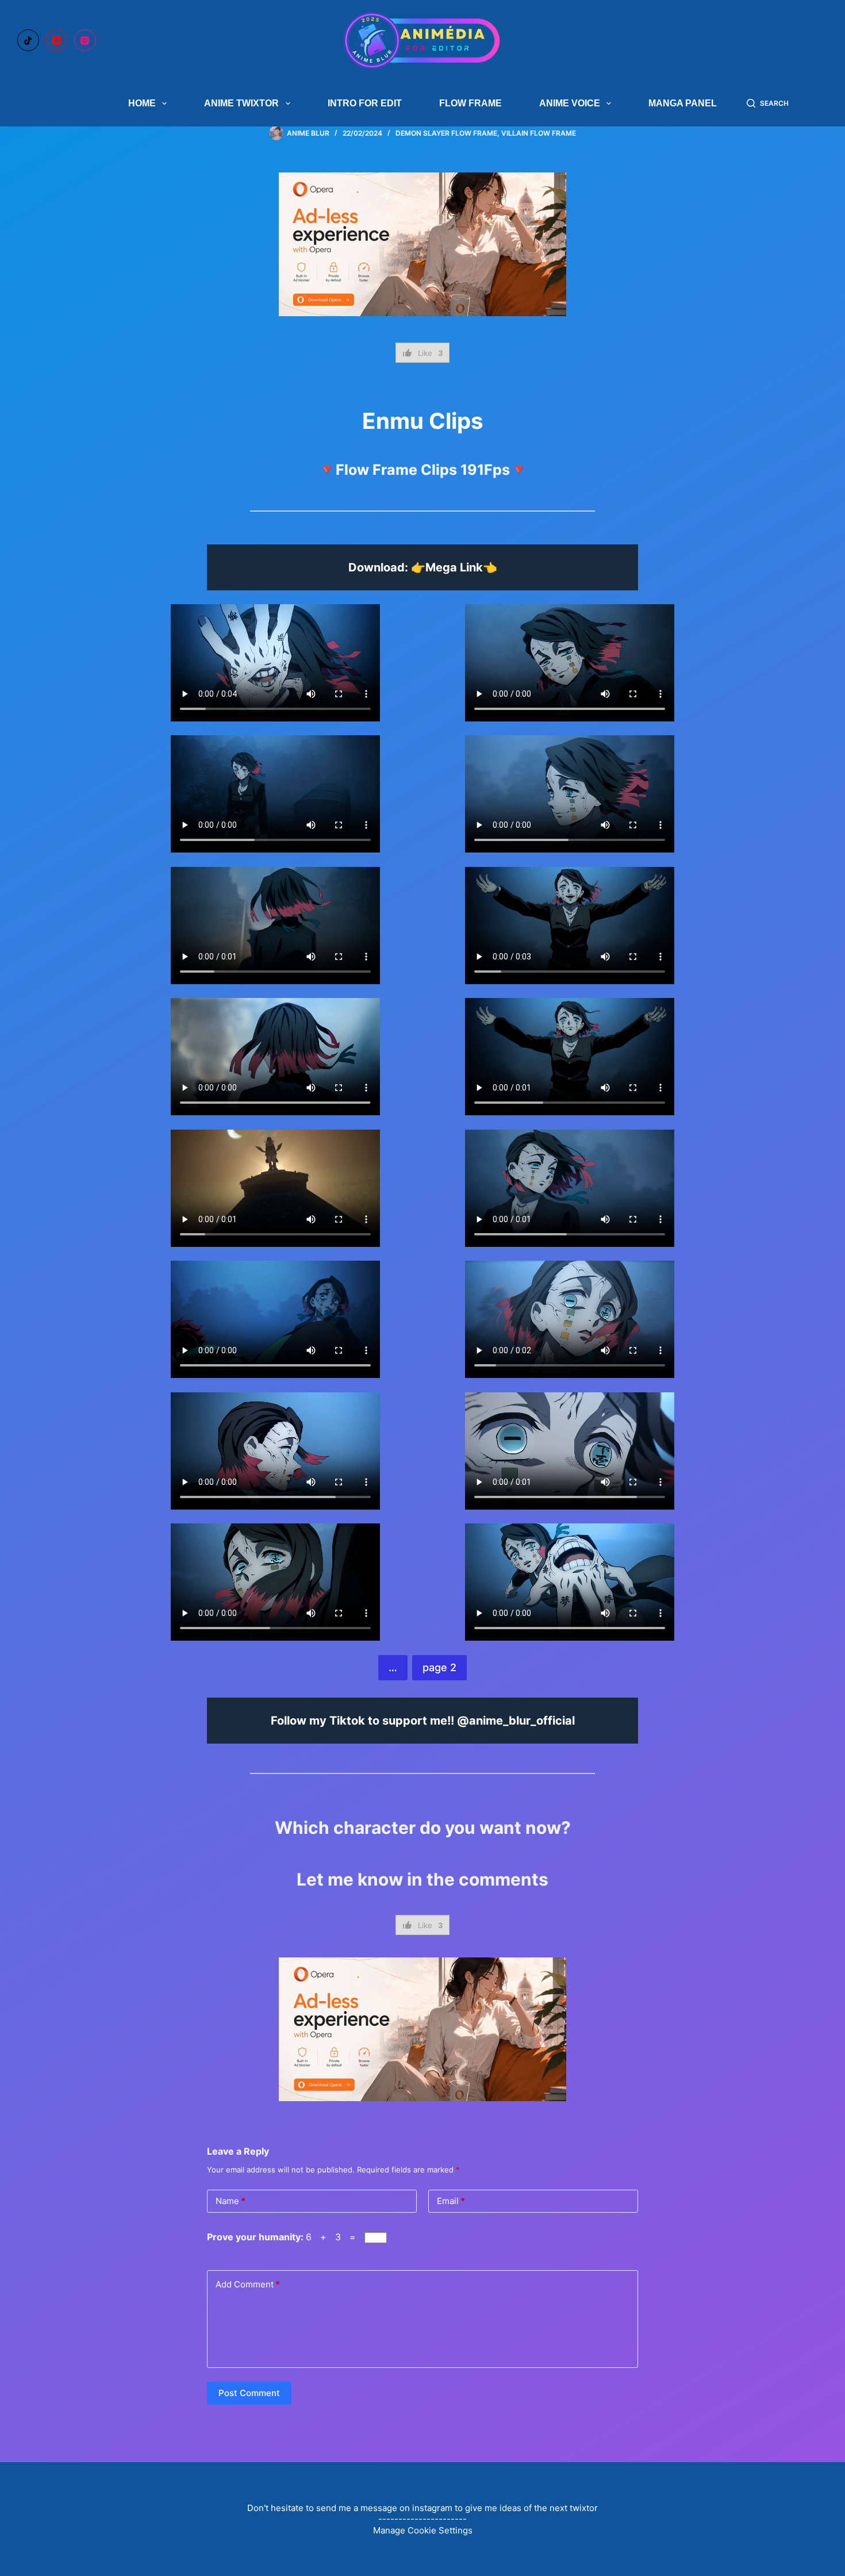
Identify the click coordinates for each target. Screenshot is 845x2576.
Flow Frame (470, 103)
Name (231, 2201)
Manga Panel (683, 103)
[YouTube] (57, 40)
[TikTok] (28, 40)
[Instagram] (85, 40)
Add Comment (248, 2284)
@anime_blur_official (516, 1721)
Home (142, 103)
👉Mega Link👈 (454, 567)
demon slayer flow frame (446, 133)
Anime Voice (570, 103)
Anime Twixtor (241, 103)
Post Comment (249, 2393)
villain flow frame (539, 133)
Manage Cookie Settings (423, 2530)
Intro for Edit (365, 103)
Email (451, 2201)
